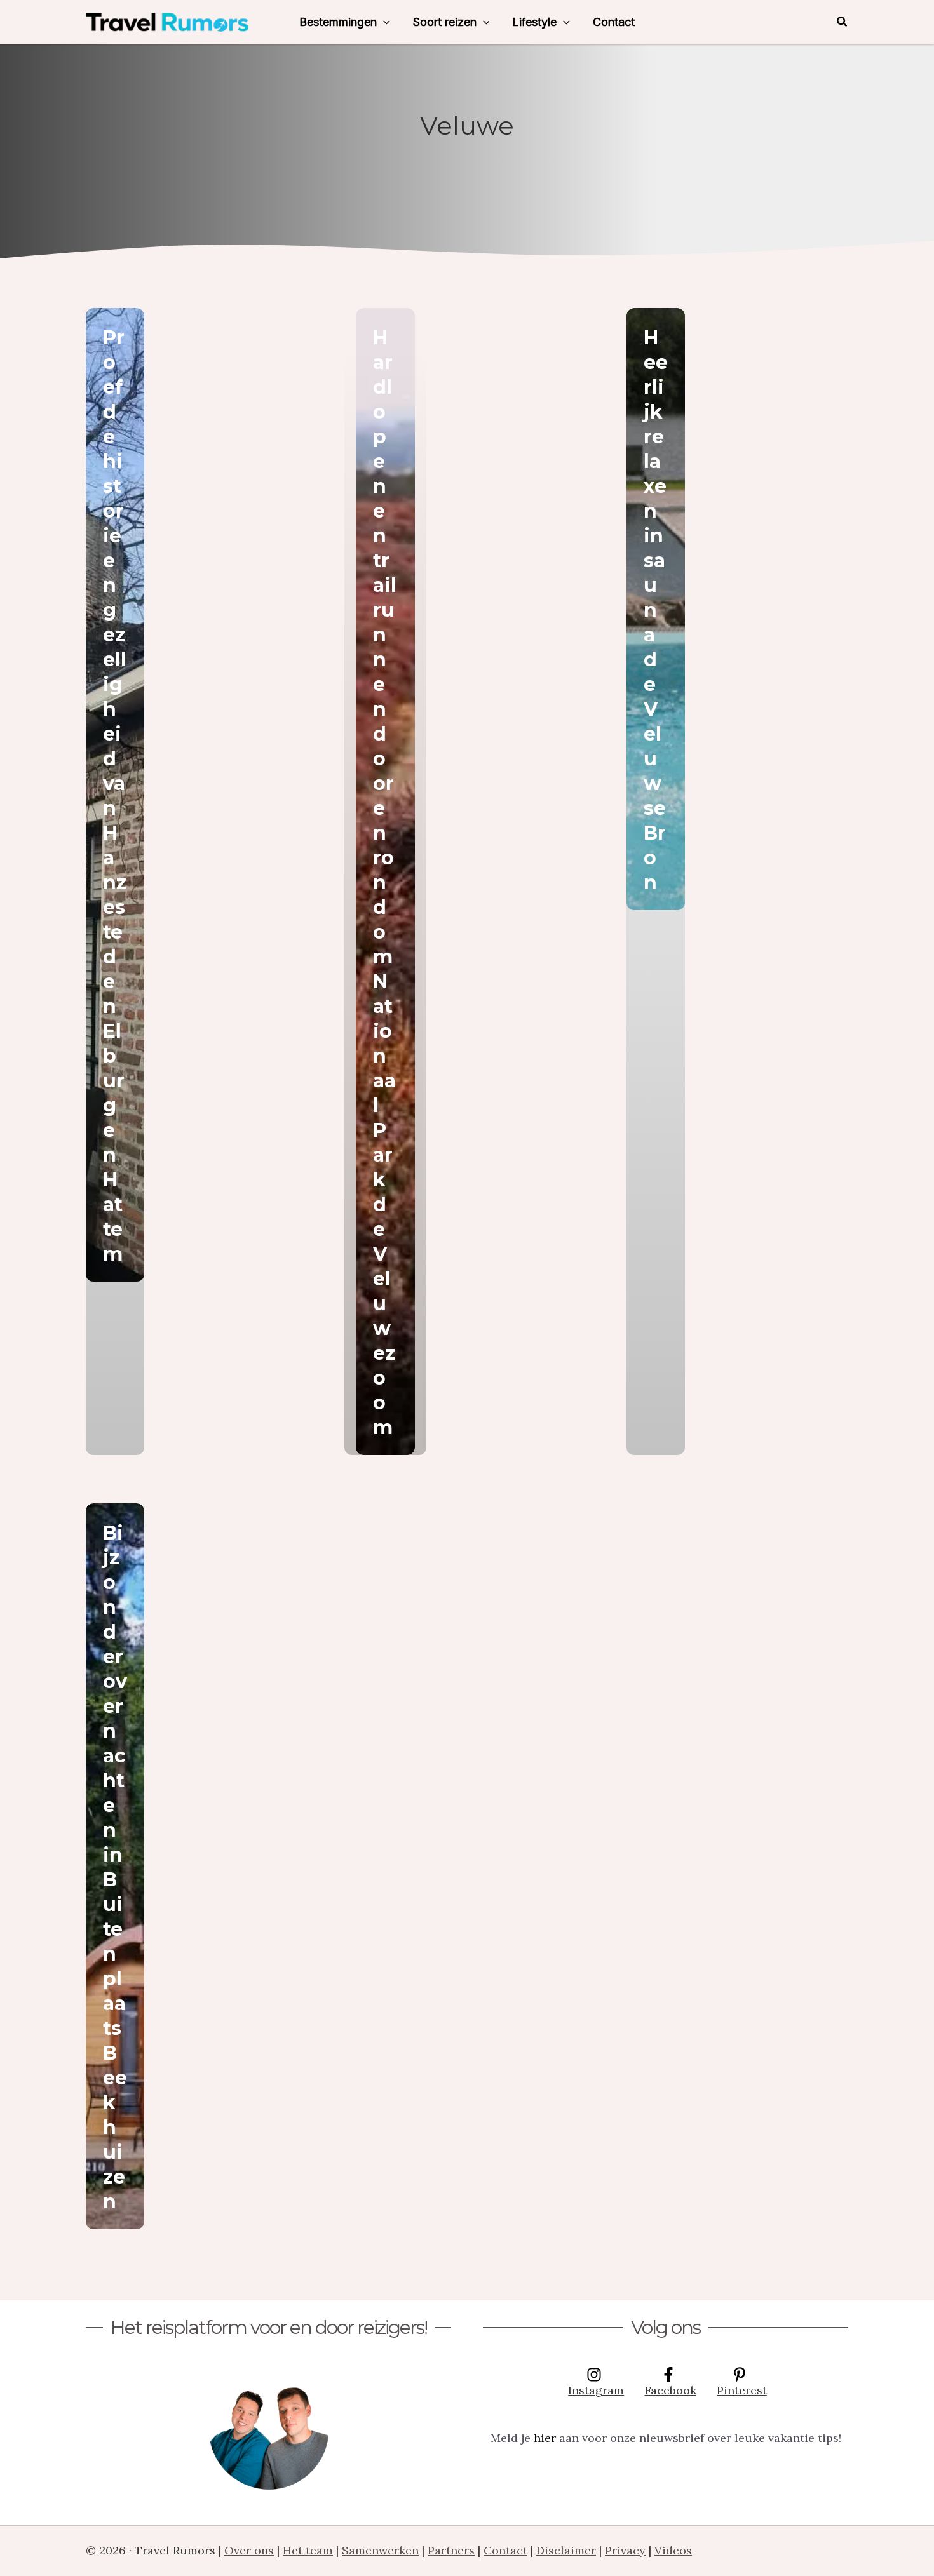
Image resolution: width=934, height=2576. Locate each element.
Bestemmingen (338, 22)
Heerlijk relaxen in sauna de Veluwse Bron (656, 610)
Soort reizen (445, 22)
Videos (673, 2550)
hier (545, 2438)
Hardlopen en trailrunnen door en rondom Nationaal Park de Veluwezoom (385, 882)
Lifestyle (534, 22)
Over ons (249, 2550)
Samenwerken (380, 2550)
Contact (614, 22)
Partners (451, 2550)
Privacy (625, 2550)
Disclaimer (566, 2550)
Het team (308, 2550)
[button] (383, 22)
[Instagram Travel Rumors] (269, 2429)
